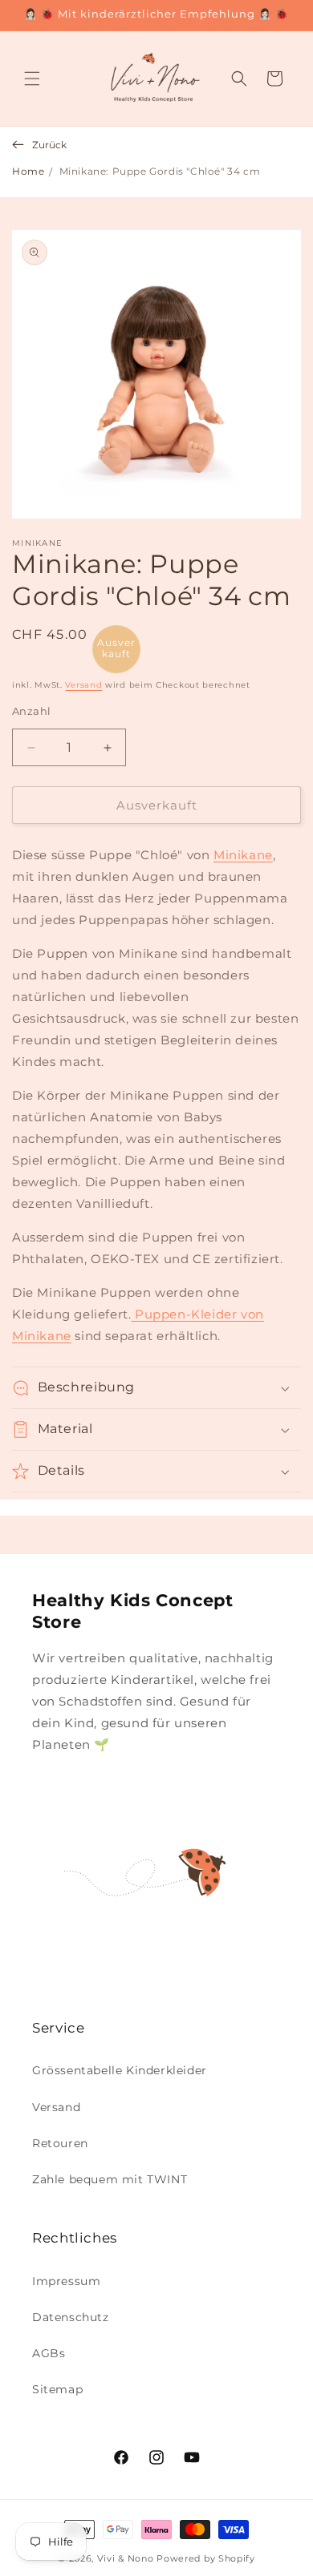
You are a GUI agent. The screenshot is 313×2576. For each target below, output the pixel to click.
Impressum (66, 2281)
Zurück (49, 145)
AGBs (49, 2353)
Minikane (243, 855)
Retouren (60, 2143)
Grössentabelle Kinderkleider (120, 2070)
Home (28, 171)
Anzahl (31, 711)
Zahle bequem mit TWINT (110, 2179)
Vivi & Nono (126, 2558)
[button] (32, 79)
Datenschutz (71, 2317)
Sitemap (57, 2389)
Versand (83, 685)
